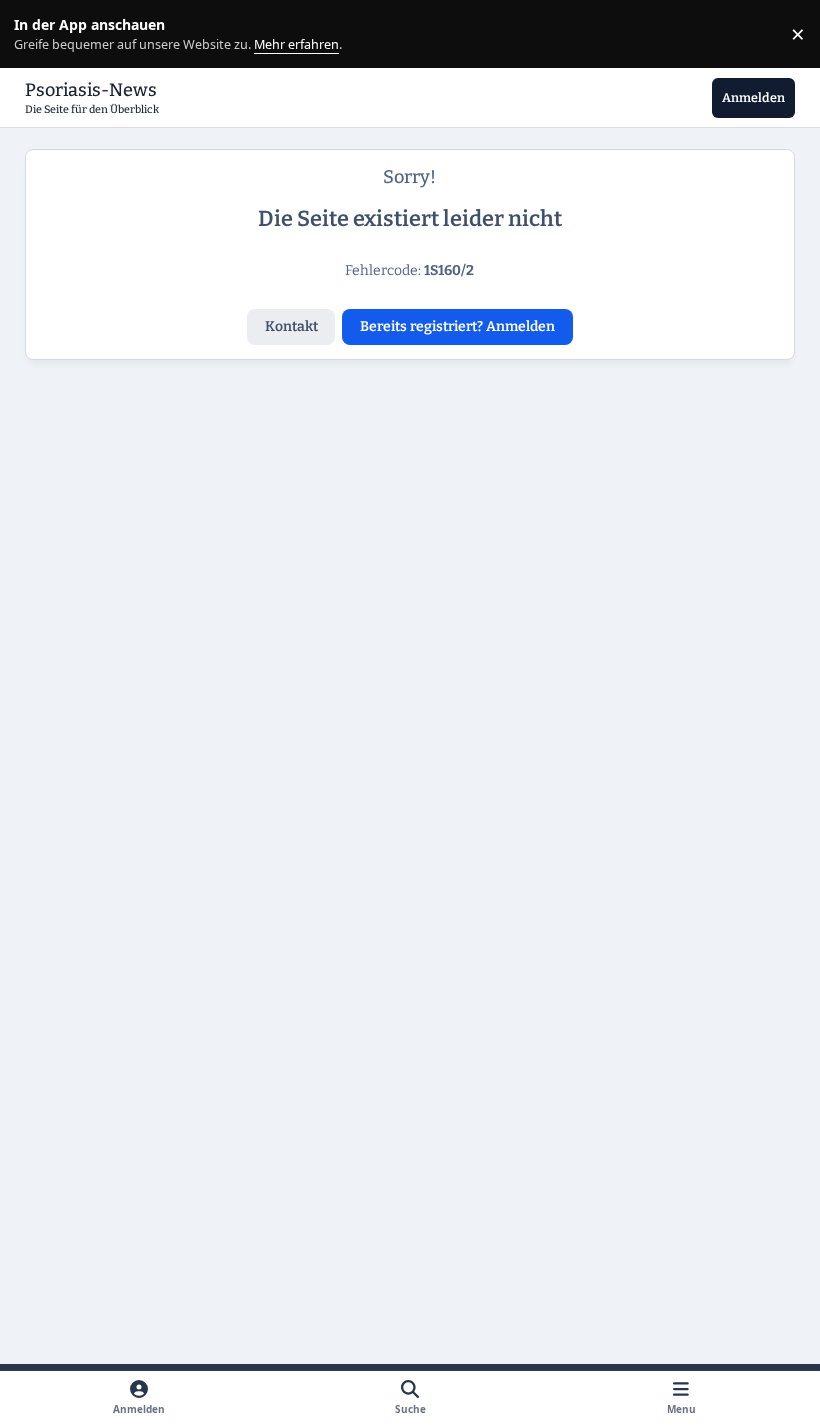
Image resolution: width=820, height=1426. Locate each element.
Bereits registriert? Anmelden (457, 326)
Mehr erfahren (49, 34)
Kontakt (291, 326)
